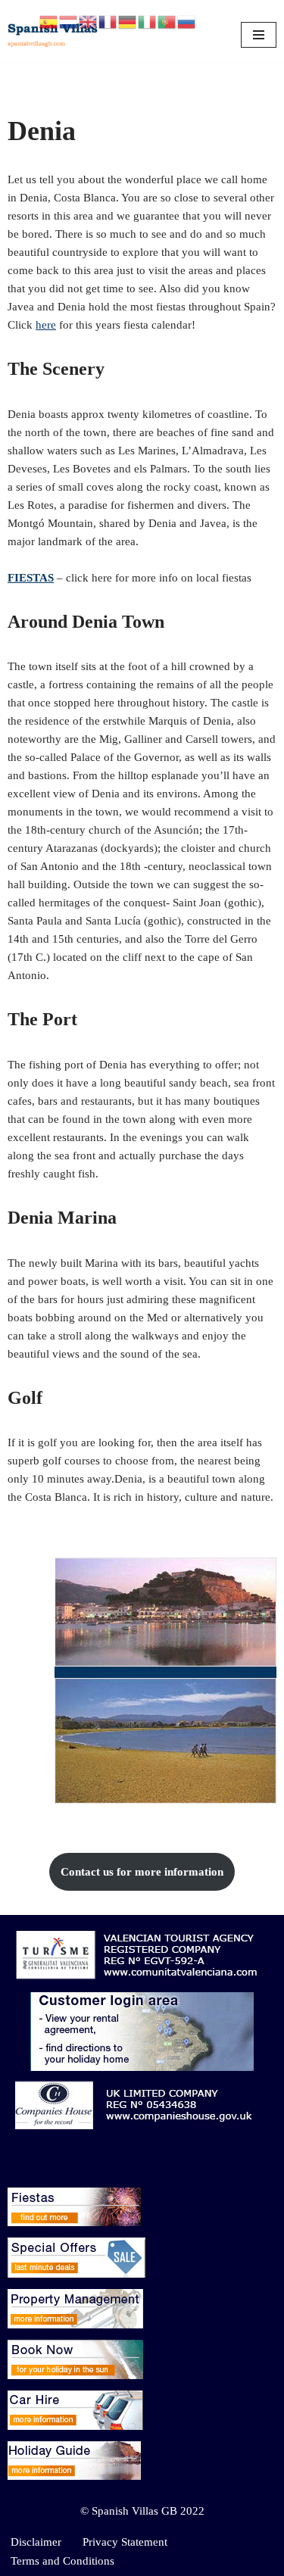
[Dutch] (69, 20)
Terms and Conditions (62, 2561)
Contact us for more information (142, 1872)
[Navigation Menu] (259, 35)
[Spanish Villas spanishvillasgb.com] (53, 35)
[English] (89, 20)
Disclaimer (36, 2542)
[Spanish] (49, 20)
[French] (108, 20)
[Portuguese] (167, 20)
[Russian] (187, 20)
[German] (128, 20)
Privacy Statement (125, 2542)
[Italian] (148, 20)
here (46, 325)
